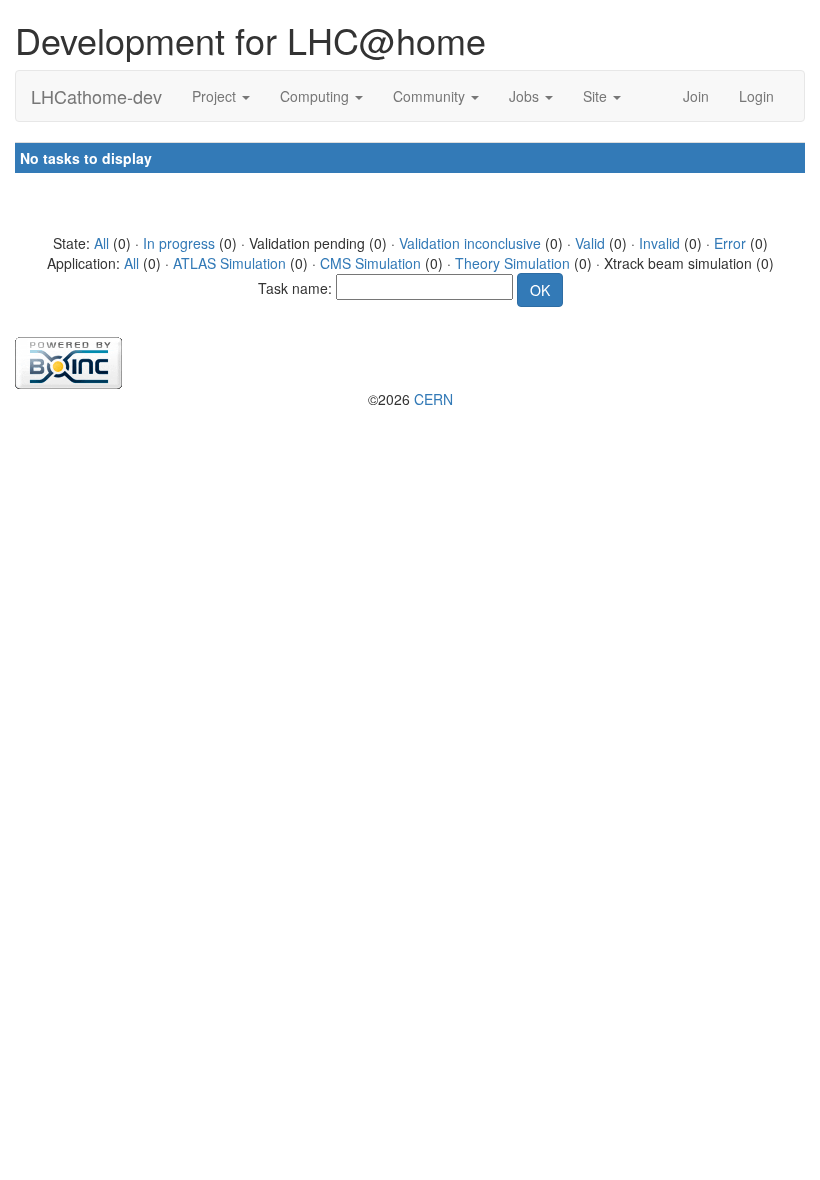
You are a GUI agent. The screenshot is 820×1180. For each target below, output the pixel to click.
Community (431, 96)
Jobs (526, 96)
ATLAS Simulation (229, 263)
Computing (316, 96)
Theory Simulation (512, 263)
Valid (590, 243)
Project (216, 96)
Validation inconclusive (470, 243)
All (101, 243)
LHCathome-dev (96, 96)
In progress (179, 243)
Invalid (659, 243)
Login (756, 96)
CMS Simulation (370, 263)
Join (696, 96)
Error (730, 243)
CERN (433, 399)
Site (597, 96)
